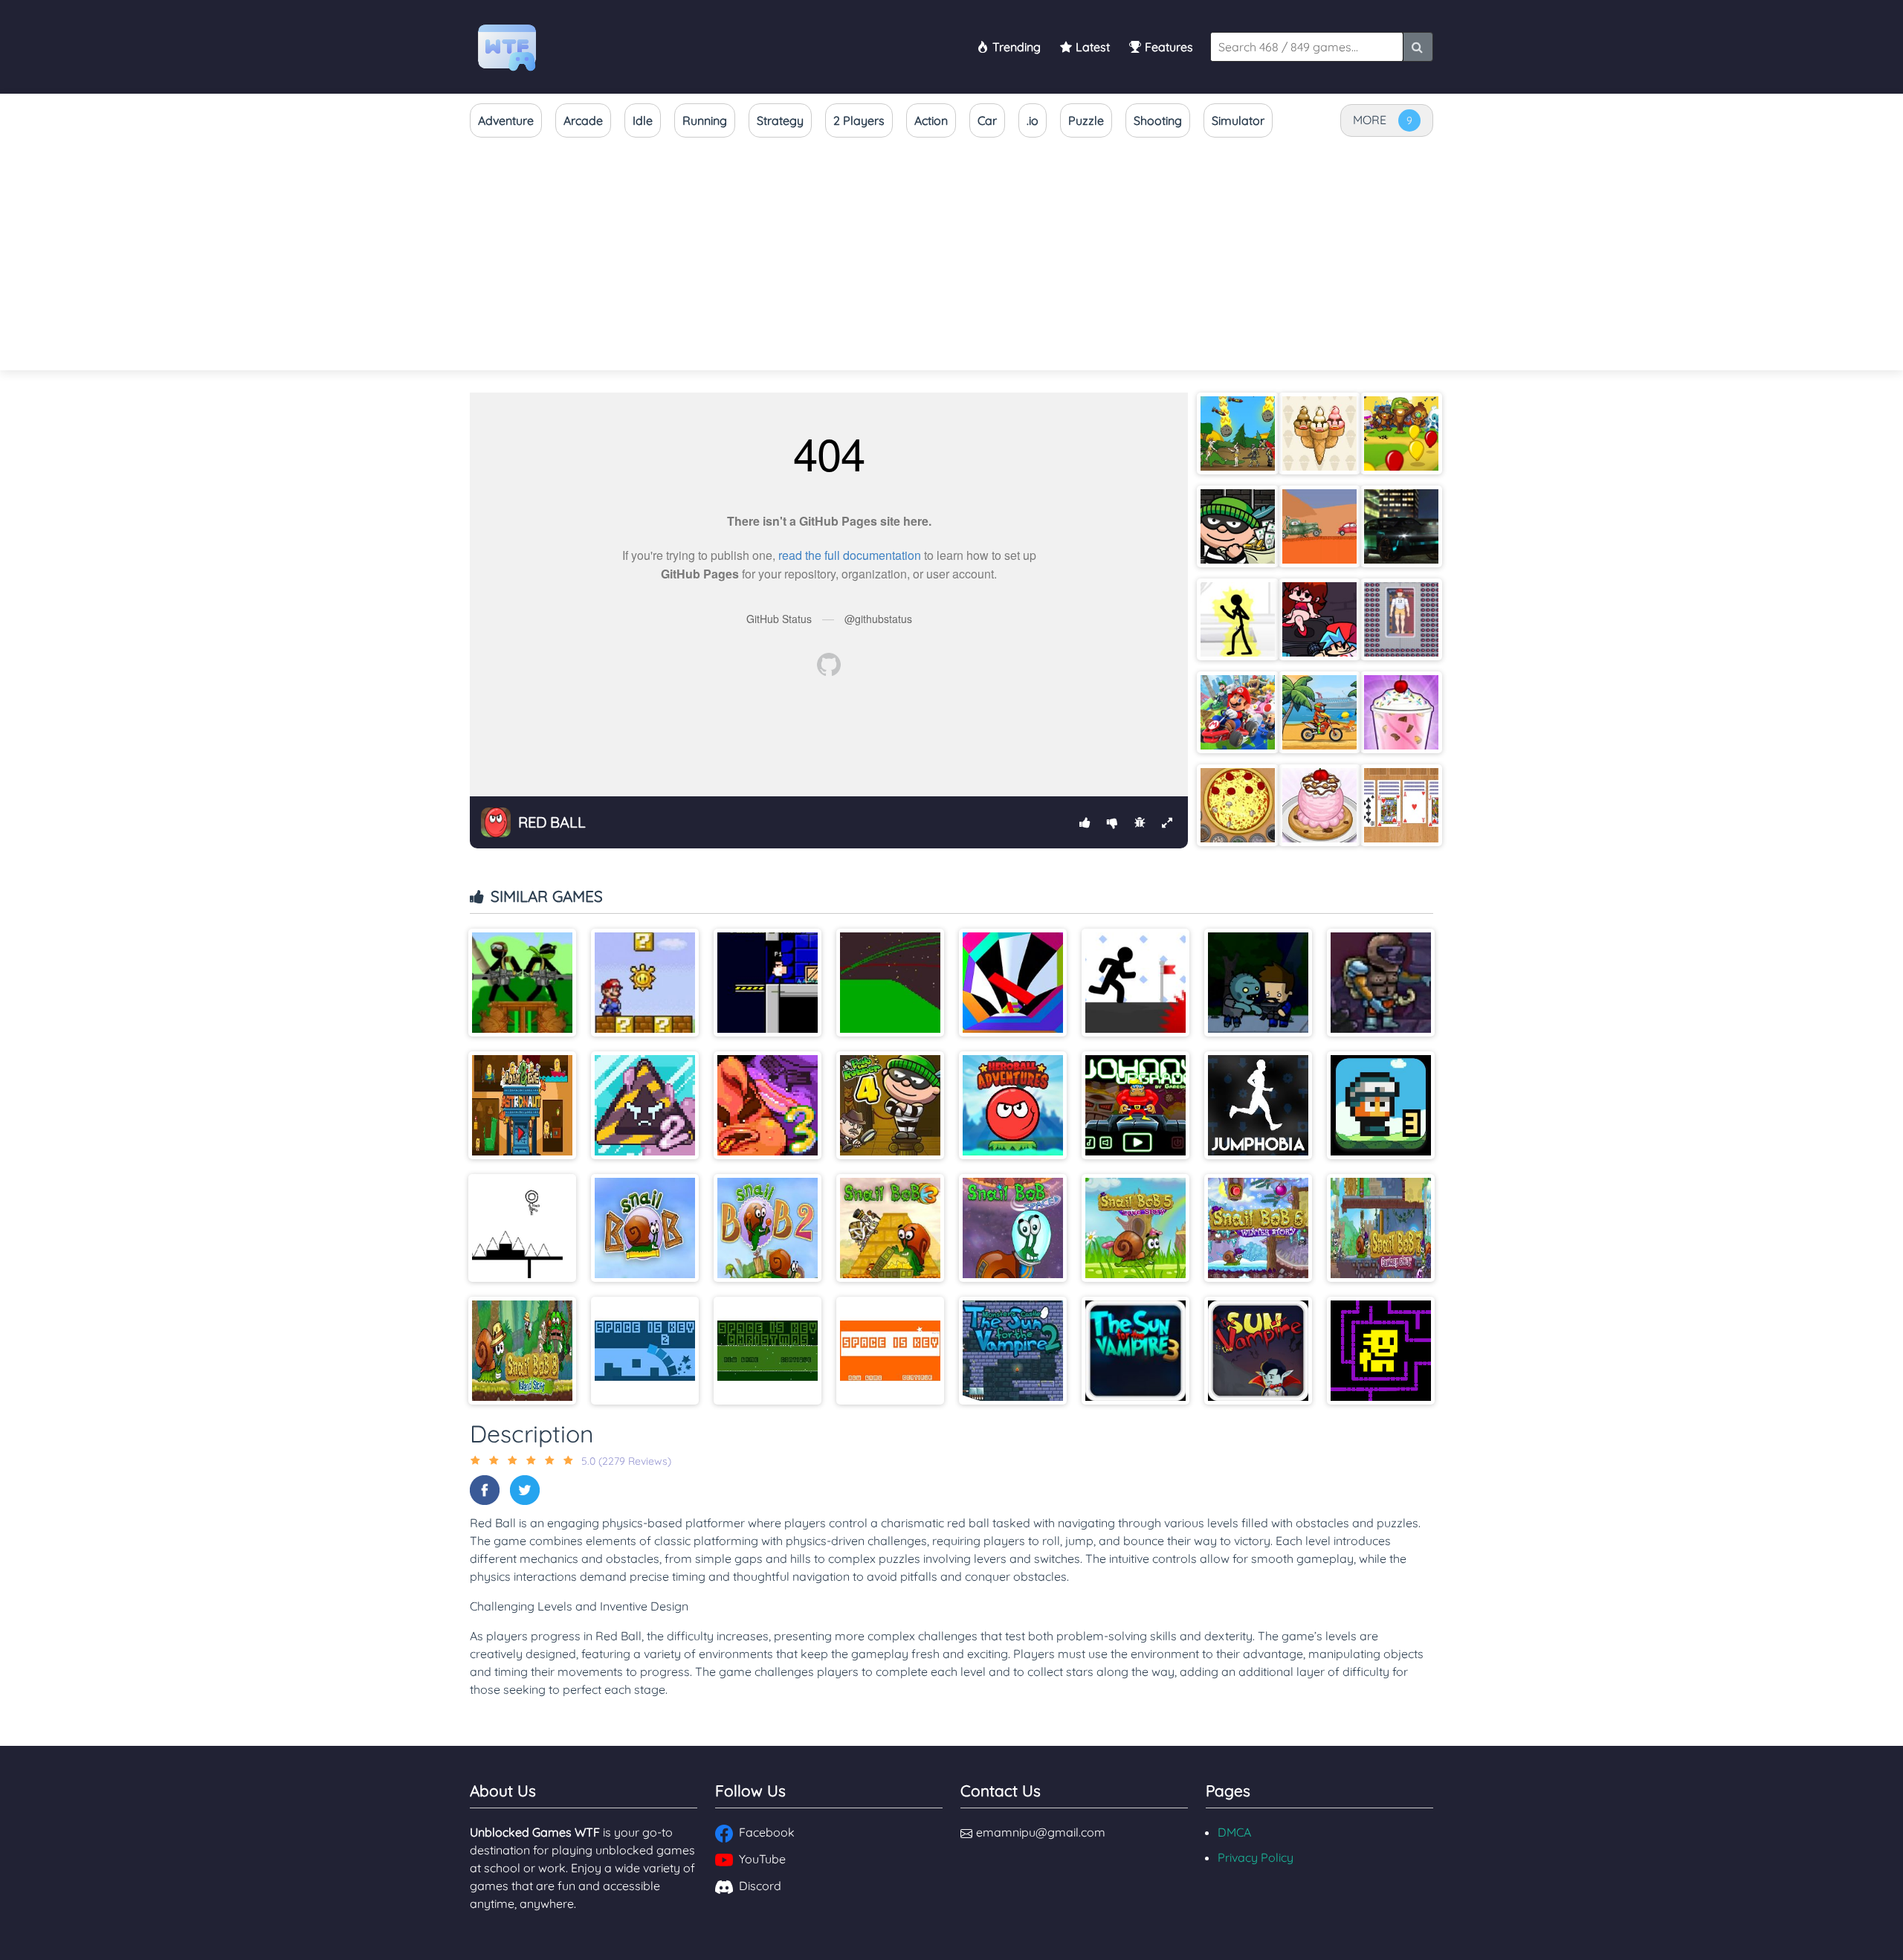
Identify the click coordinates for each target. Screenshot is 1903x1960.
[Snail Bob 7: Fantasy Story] (1381, 1228)
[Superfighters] (768, 983)
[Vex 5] (1135, 983)
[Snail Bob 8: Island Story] (522, 1351)
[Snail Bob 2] (768, 1228)
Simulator (1238, 120)
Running (705, 120)
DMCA (1234, 1832)
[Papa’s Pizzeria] (1238, 805)
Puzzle (1086, 120)
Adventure (506, 120)
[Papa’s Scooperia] (1319, 805)
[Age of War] (1238, 433)
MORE (1370, 120)
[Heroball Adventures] (1013, 1105)
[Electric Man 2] (1238, 619)
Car (987, 120)
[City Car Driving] (1401, 526)
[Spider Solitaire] (1401, 805)
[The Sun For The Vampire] (1258, 1351)
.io (1033, 120)
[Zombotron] (1381, 983)
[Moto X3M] (1319, 712)
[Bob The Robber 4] (890, 1105)
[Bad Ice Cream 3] (768, 1105)
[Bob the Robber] (1238, 526)
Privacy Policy (1256, 1857)
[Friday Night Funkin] (1319, 619)
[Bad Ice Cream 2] (645, 1105)
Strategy (780, 120)
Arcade (583, 120)
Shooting (1158, 120)
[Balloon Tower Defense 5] (1401, 433)
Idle (643, 120)
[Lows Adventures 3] (1381, 1105)
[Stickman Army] (522, 983)
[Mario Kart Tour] (1238, 712)
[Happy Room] (1401, 619)
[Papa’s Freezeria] (1401, 712)
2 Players (859, 120)
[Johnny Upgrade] (1135, 1105)
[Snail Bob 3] (890, 1228)
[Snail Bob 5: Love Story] (1135, 1228)
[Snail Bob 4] (1013, 1228)
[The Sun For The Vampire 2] (1013, 1351)
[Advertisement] (951, 255)
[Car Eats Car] (1319, 526)
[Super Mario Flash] (645, 983)
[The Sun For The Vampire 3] (1135, 1351)
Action (931, 120)
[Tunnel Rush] (1013, 983)
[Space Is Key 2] (645, 1351)
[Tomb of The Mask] (1381, 1351)
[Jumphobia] (1258, 1105)
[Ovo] (522, 1228)
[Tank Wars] (890, 983)
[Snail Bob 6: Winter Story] (1258, 1228)
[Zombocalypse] (1258, 983)
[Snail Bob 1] (645, 1228)
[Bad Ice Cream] (1319, 433)
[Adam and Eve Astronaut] (522, 1105)
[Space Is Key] (890, 1351)
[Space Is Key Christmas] (768, 1351)
